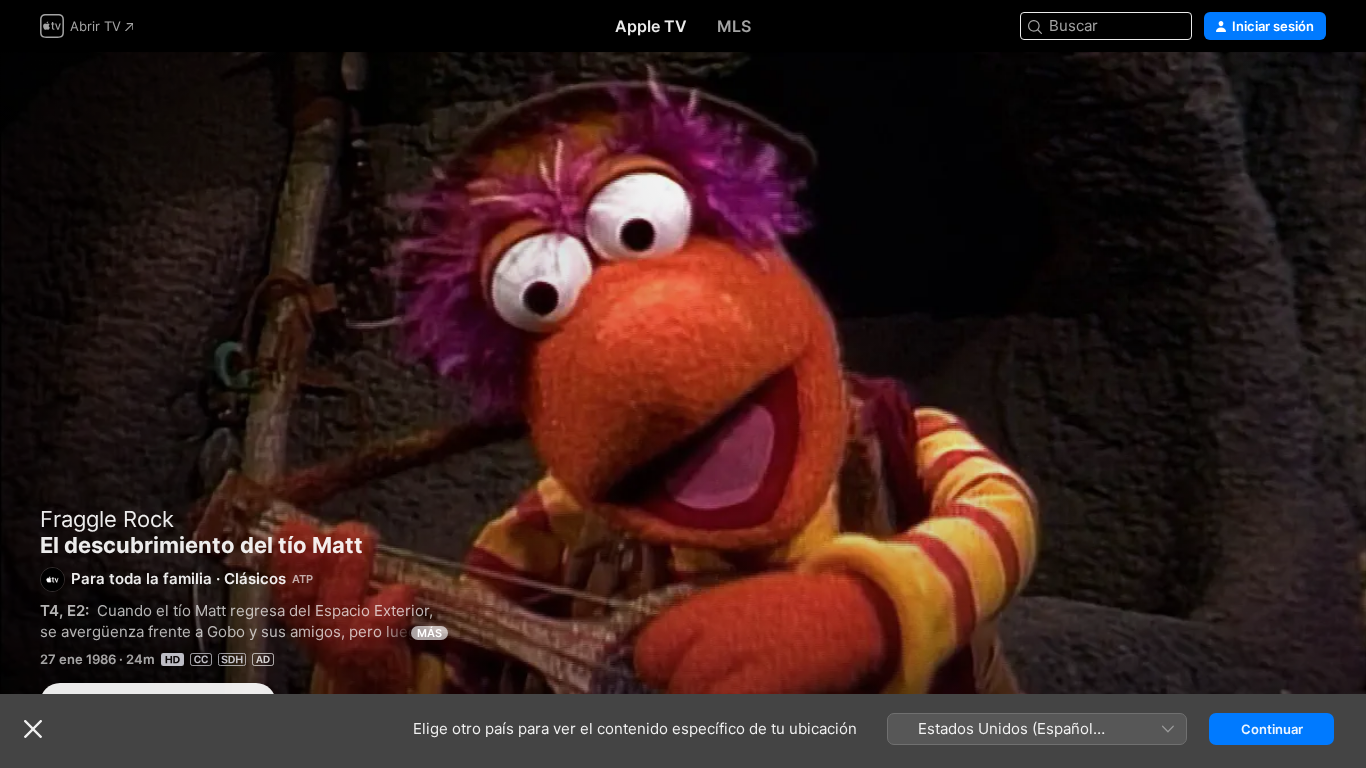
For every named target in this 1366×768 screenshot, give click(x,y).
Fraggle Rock (107, 519)
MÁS (429, 633)
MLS (734, 26)
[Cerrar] (33, 729)
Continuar (1272, 729)
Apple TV (651, 26)
